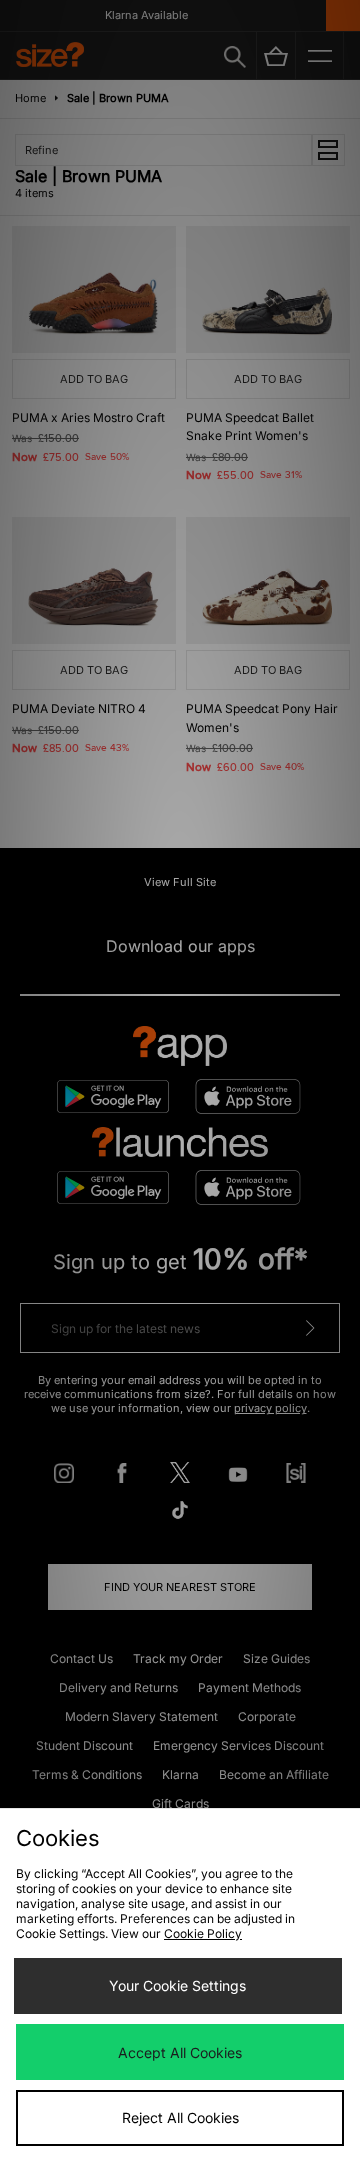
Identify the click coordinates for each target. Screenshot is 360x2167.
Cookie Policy (203, 1933)
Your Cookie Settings (177, 1985)
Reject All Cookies (180, 2117)
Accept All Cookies (180, 2052)
